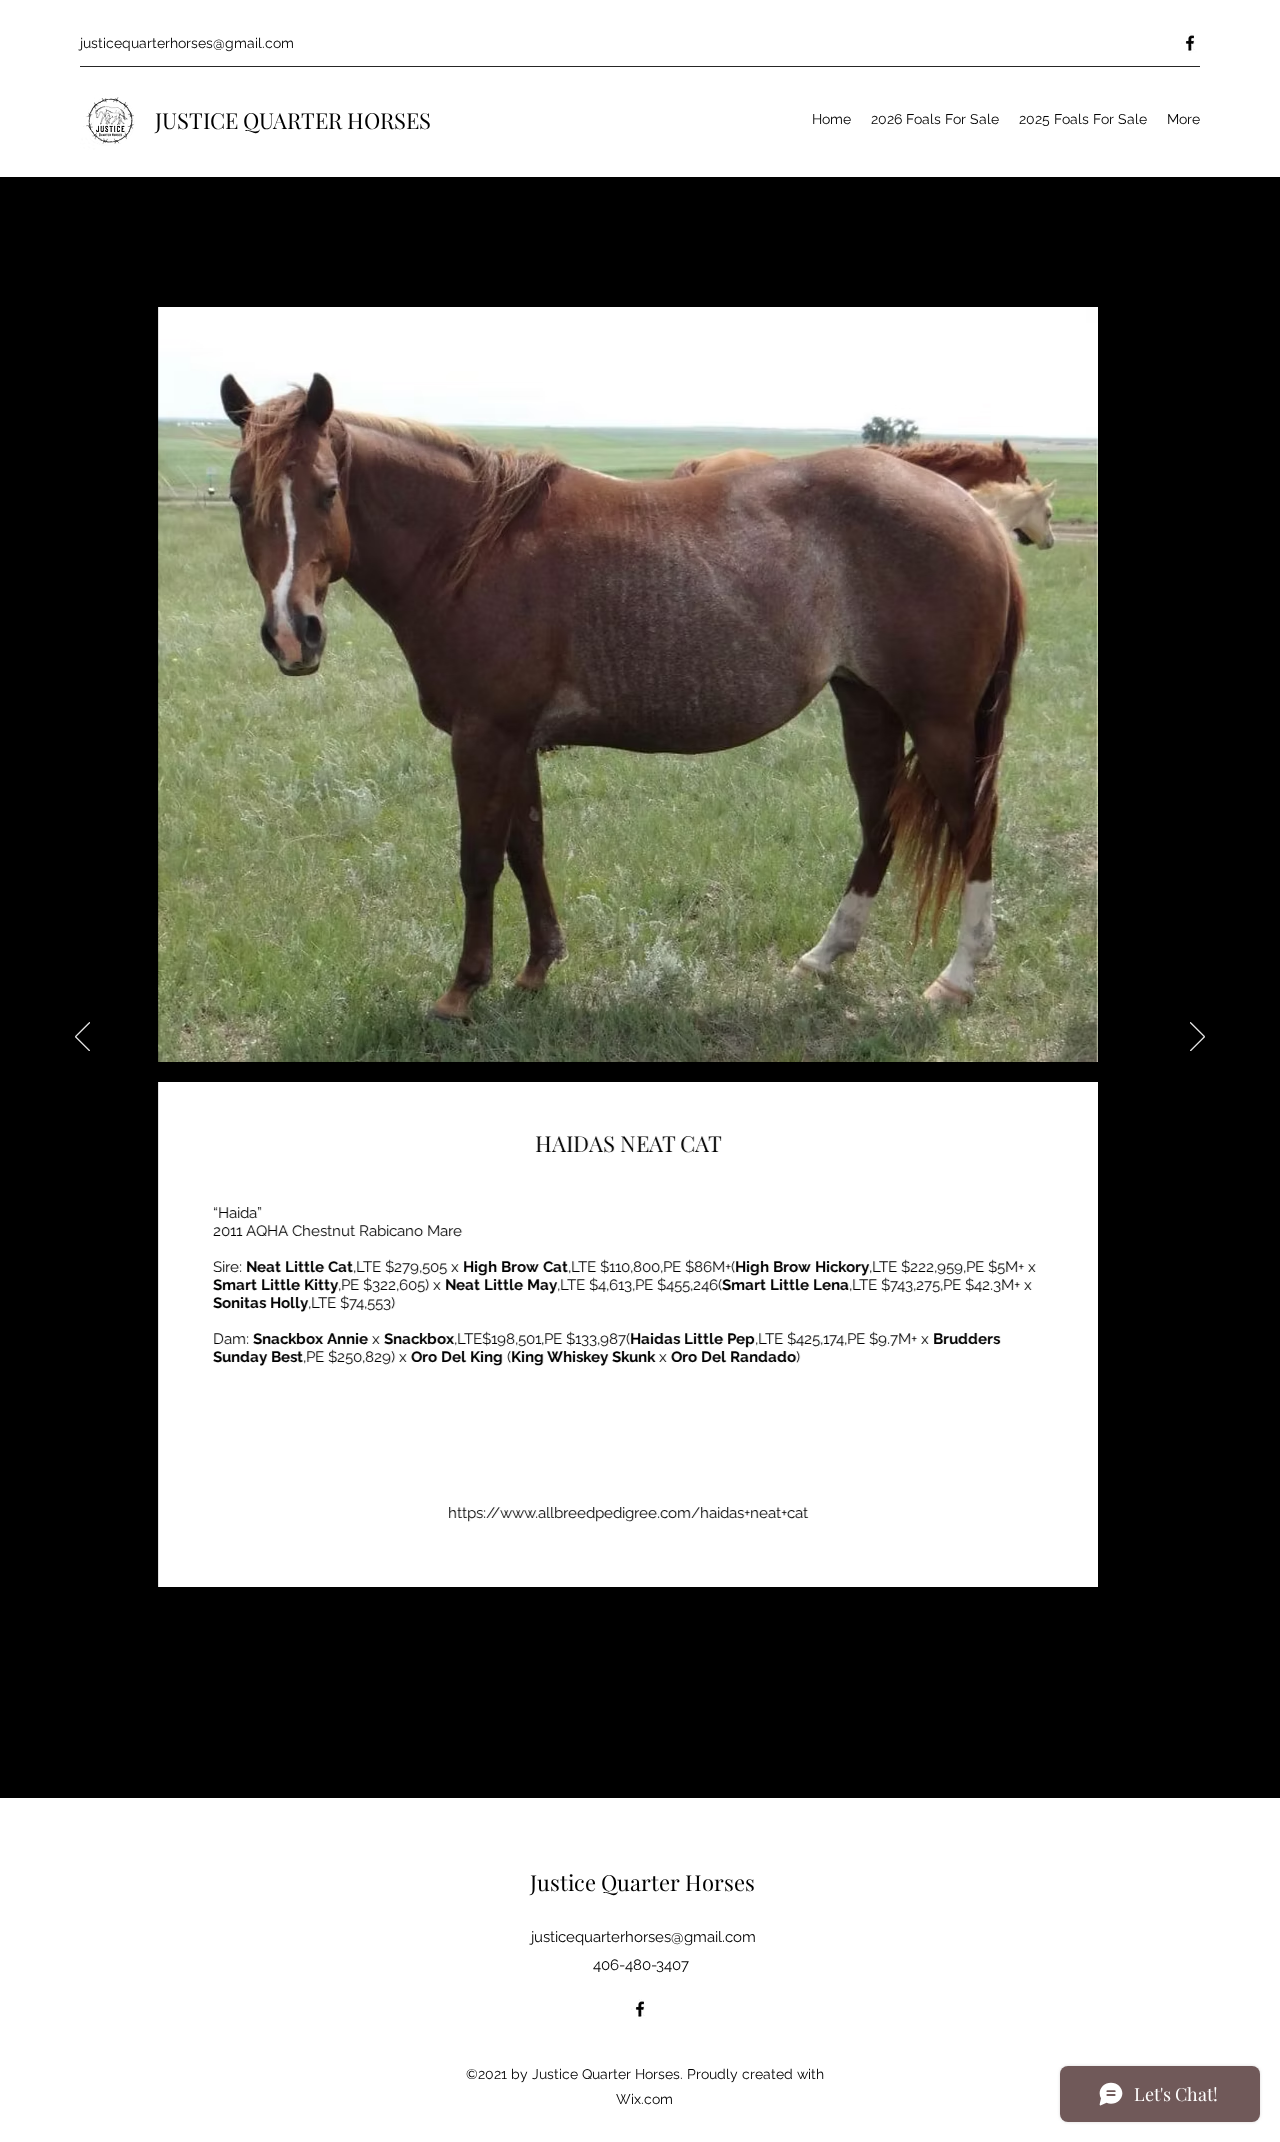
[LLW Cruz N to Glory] (96, 1809)
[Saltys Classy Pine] (117, 1809)
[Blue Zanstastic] (75, 1809)
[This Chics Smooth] (31, 1809)
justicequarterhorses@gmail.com (187, 43)
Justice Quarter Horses (642, 1882)
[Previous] (82, 1038)
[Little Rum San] (54, 1809)
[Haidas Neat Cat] (9, 1809)
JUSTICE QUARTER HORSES (293, 120)
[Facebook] (1190, 43)
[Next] (1197, 1038)
